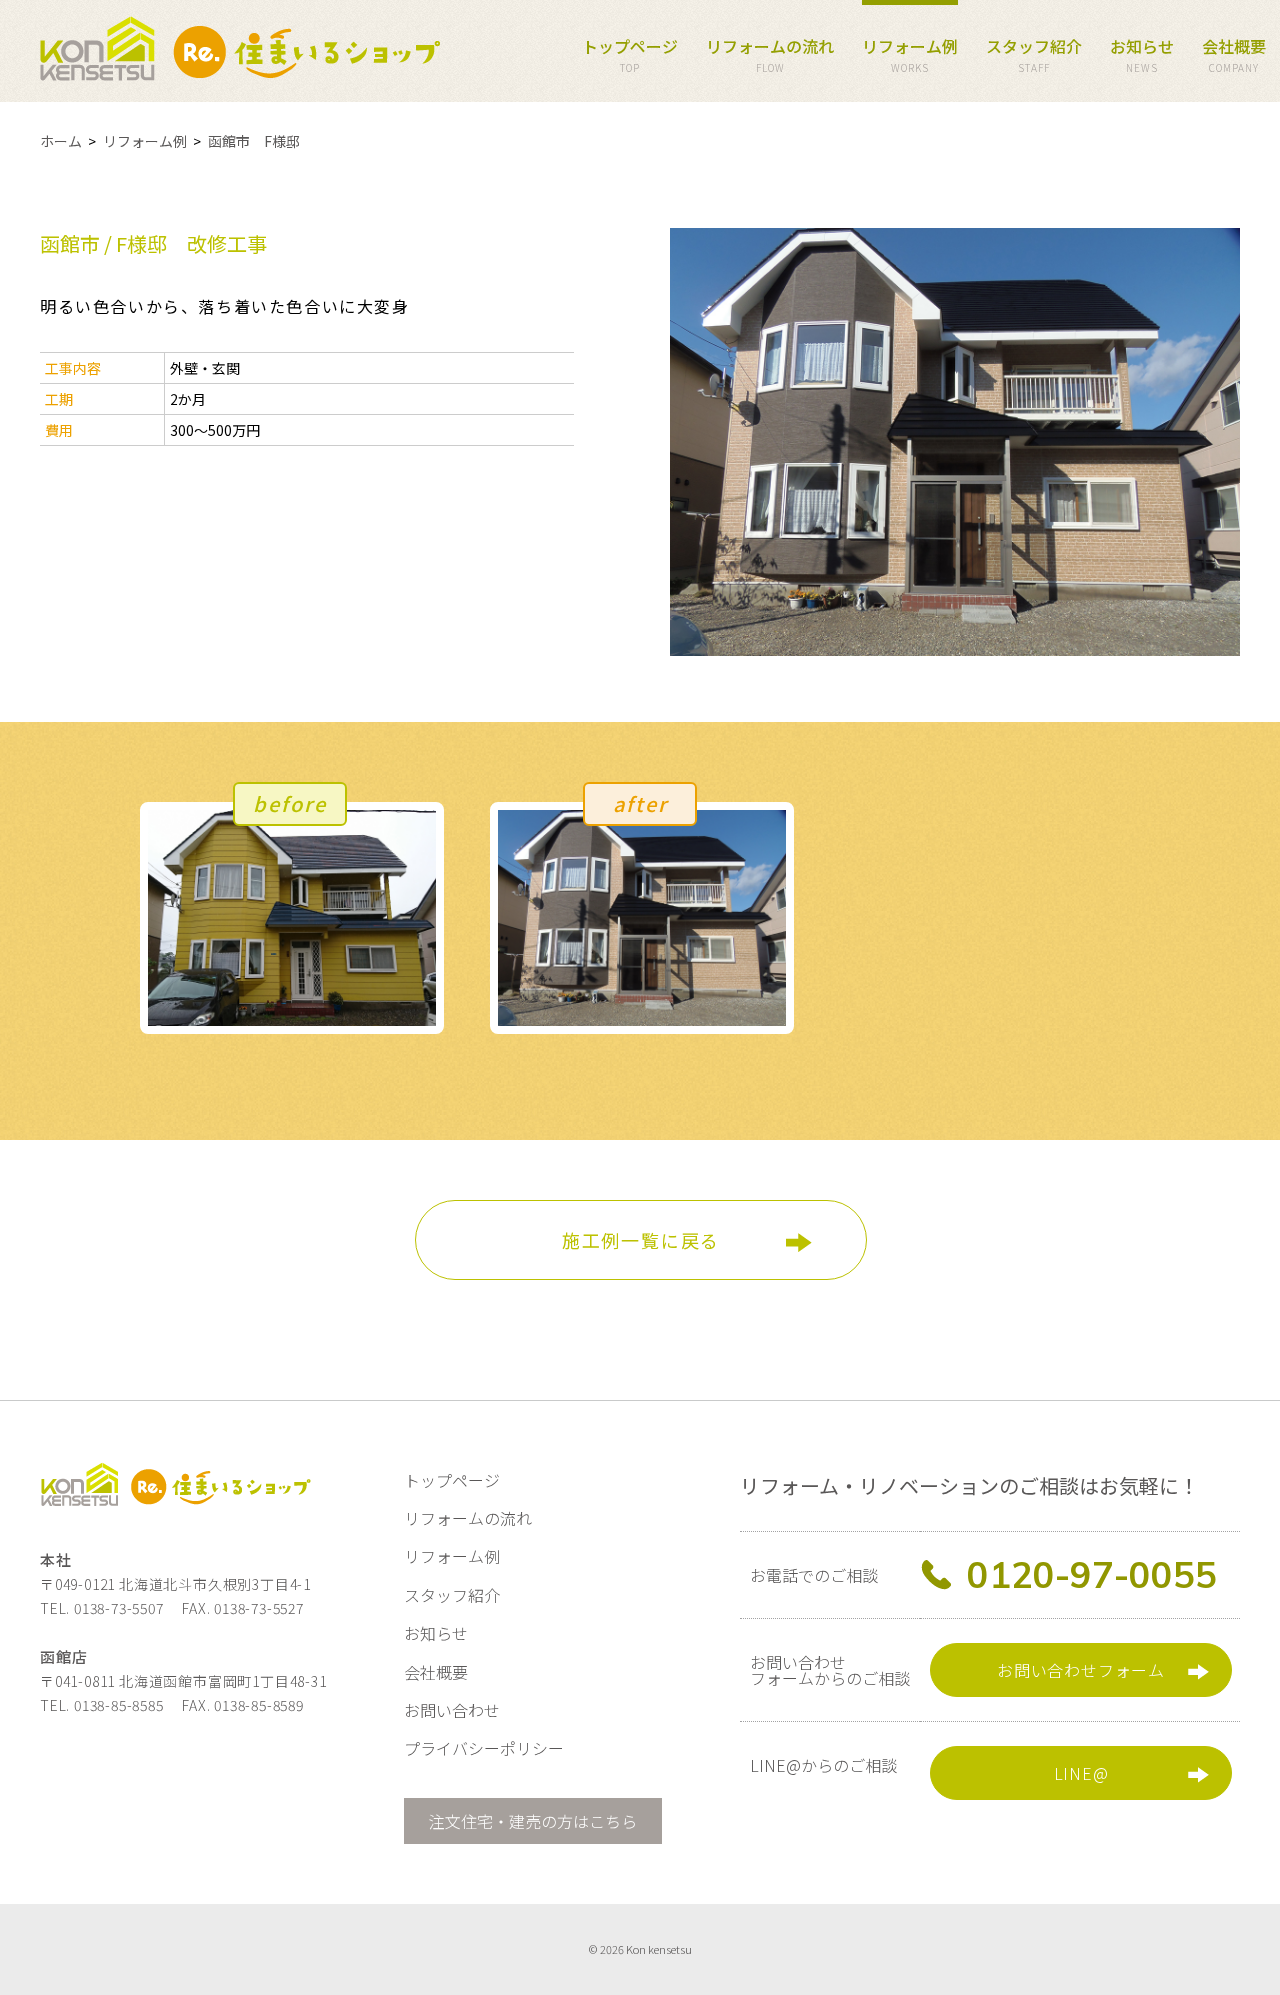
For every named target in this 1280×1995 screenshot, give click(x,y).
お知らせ (1142, 55)
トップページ (630, 55)
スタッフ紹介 (1034, 55)
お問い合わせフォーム (1081, 1670)
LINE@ (1081, 1773)
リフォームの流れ (770, 55)
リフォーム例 (910, 55)
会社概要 (1234, 55)
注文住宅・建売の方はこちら (533, 1821)
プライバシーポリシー (484, 1748)
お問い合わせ (452, 1710)
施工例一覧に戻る (641, 1240)
